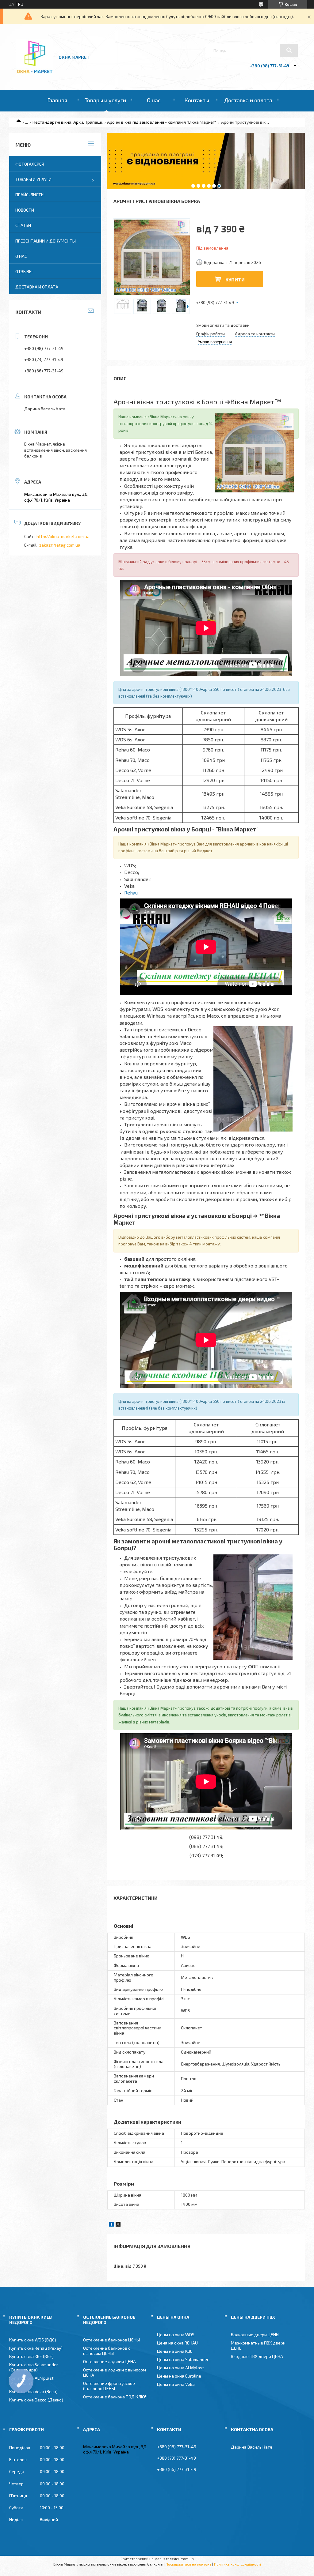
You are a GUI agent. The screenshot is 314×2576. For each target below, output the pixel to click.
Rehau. (131, 893)
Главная (57, 100)
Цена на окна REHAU (177, 2343)
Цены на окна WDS (176, 2335)
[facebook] (111, 2225)
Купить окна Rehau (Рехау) (36, 2348)
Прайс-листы (30, 195)
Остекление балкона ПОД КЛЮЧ (115, 2397)
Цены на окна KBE (175, 2351)
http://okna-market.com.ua (63, 536)
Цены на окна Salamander (183, 2359)
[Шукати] (289, 50)
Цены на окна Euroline (179, 2376)
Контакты (197, 100)
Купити (235, 279)
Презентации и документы (46, 241)
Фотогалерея (30, 164)
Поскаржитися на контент (188, 2564)
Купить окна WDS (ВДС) (33, 2340)
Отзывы (24, 271)
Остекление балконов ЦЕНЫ (111, 2340)
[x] (118, 2225)
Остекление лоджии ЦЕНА (109, 2361)
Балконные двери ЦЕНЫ (255, 2335)
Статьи (23, 225)
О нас (154, 100)
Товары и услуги (105, 100)
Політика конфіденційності (237, 2564)
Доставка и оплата (248, 100)
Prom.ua (187, 2559)
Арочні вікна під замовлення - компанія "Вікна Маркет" (162, 122)
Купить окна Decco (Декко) (36, 2400)
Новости (25, 210)
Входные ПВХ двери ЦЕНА (257, 2356)
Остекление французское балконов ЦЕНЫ (109, 2386)
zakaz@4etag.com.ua (60, 545)
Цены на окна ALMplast (181, 2368)
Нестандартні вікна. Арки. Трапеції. (68, 122)
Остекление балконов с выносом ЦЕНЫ (107, 2351)
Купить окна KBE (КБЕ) (31, 2356)
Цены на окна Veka (176, 2384)
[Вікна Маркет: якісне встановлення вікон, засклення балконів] (35, 74)
